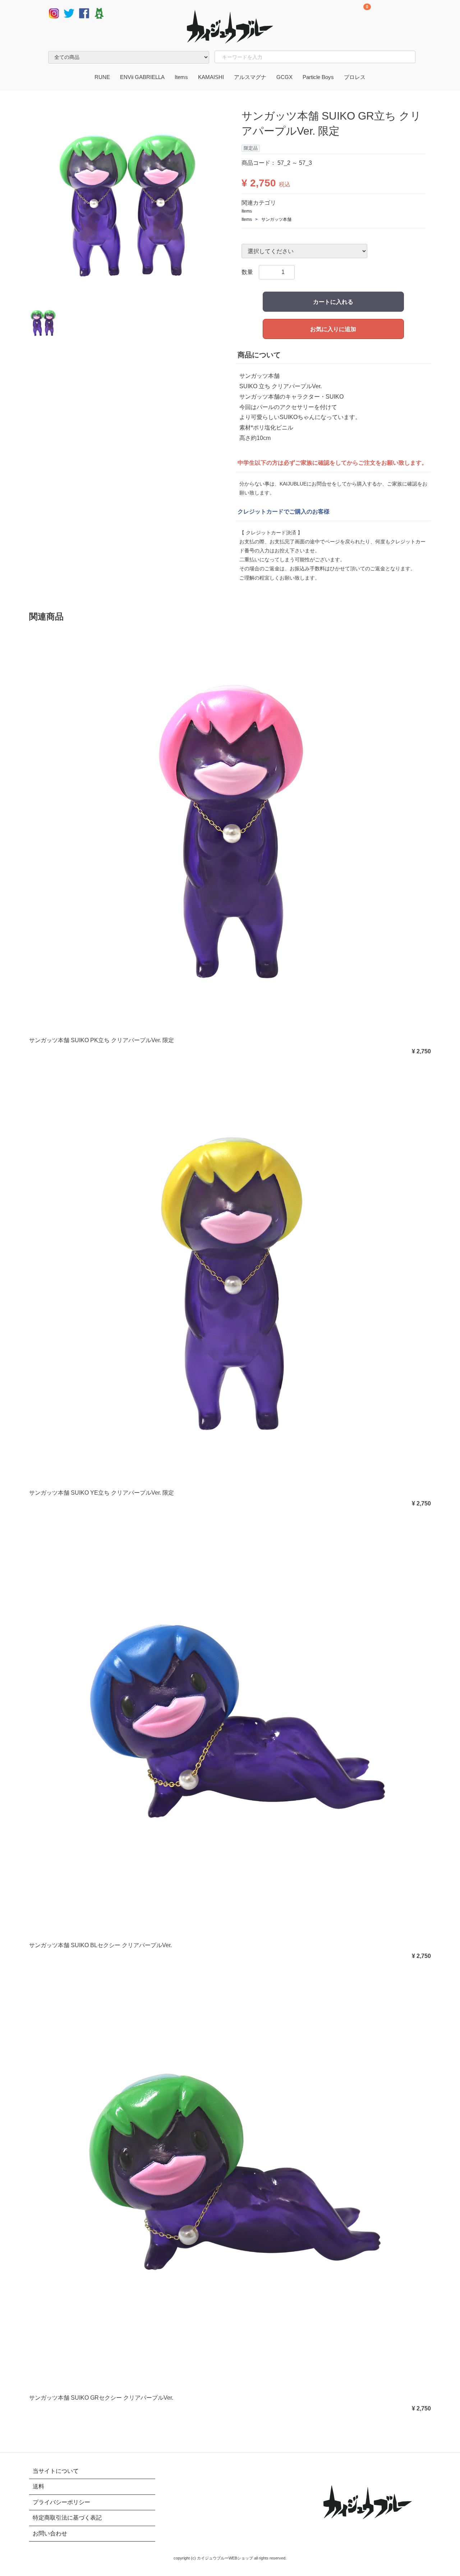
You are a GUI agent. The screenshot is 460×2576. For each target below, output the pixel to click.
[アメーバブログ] (99, 13)
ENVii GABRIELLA (142, 77)
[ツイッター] (69, 13)
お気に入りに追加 (333, 329)
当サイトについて (56, 2471)
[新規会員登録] (382, 14)
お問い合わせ (50, 2533)
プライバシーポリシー (61, 2502)
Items (181, 77)
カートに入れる (333, 302)
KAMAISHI (211, 77)
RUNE (102, 77)
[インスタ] (54, 13)
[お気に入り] (398, 14)
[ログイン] (415, 14)
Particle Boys (318, 77)
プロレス (355, 77)
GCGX (284, 77)
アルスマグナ (250, 77)
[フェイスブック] (84, 13)
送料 (38, 2487)
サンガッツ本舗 (276, 219)
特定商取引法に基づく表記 (67, 2518)
